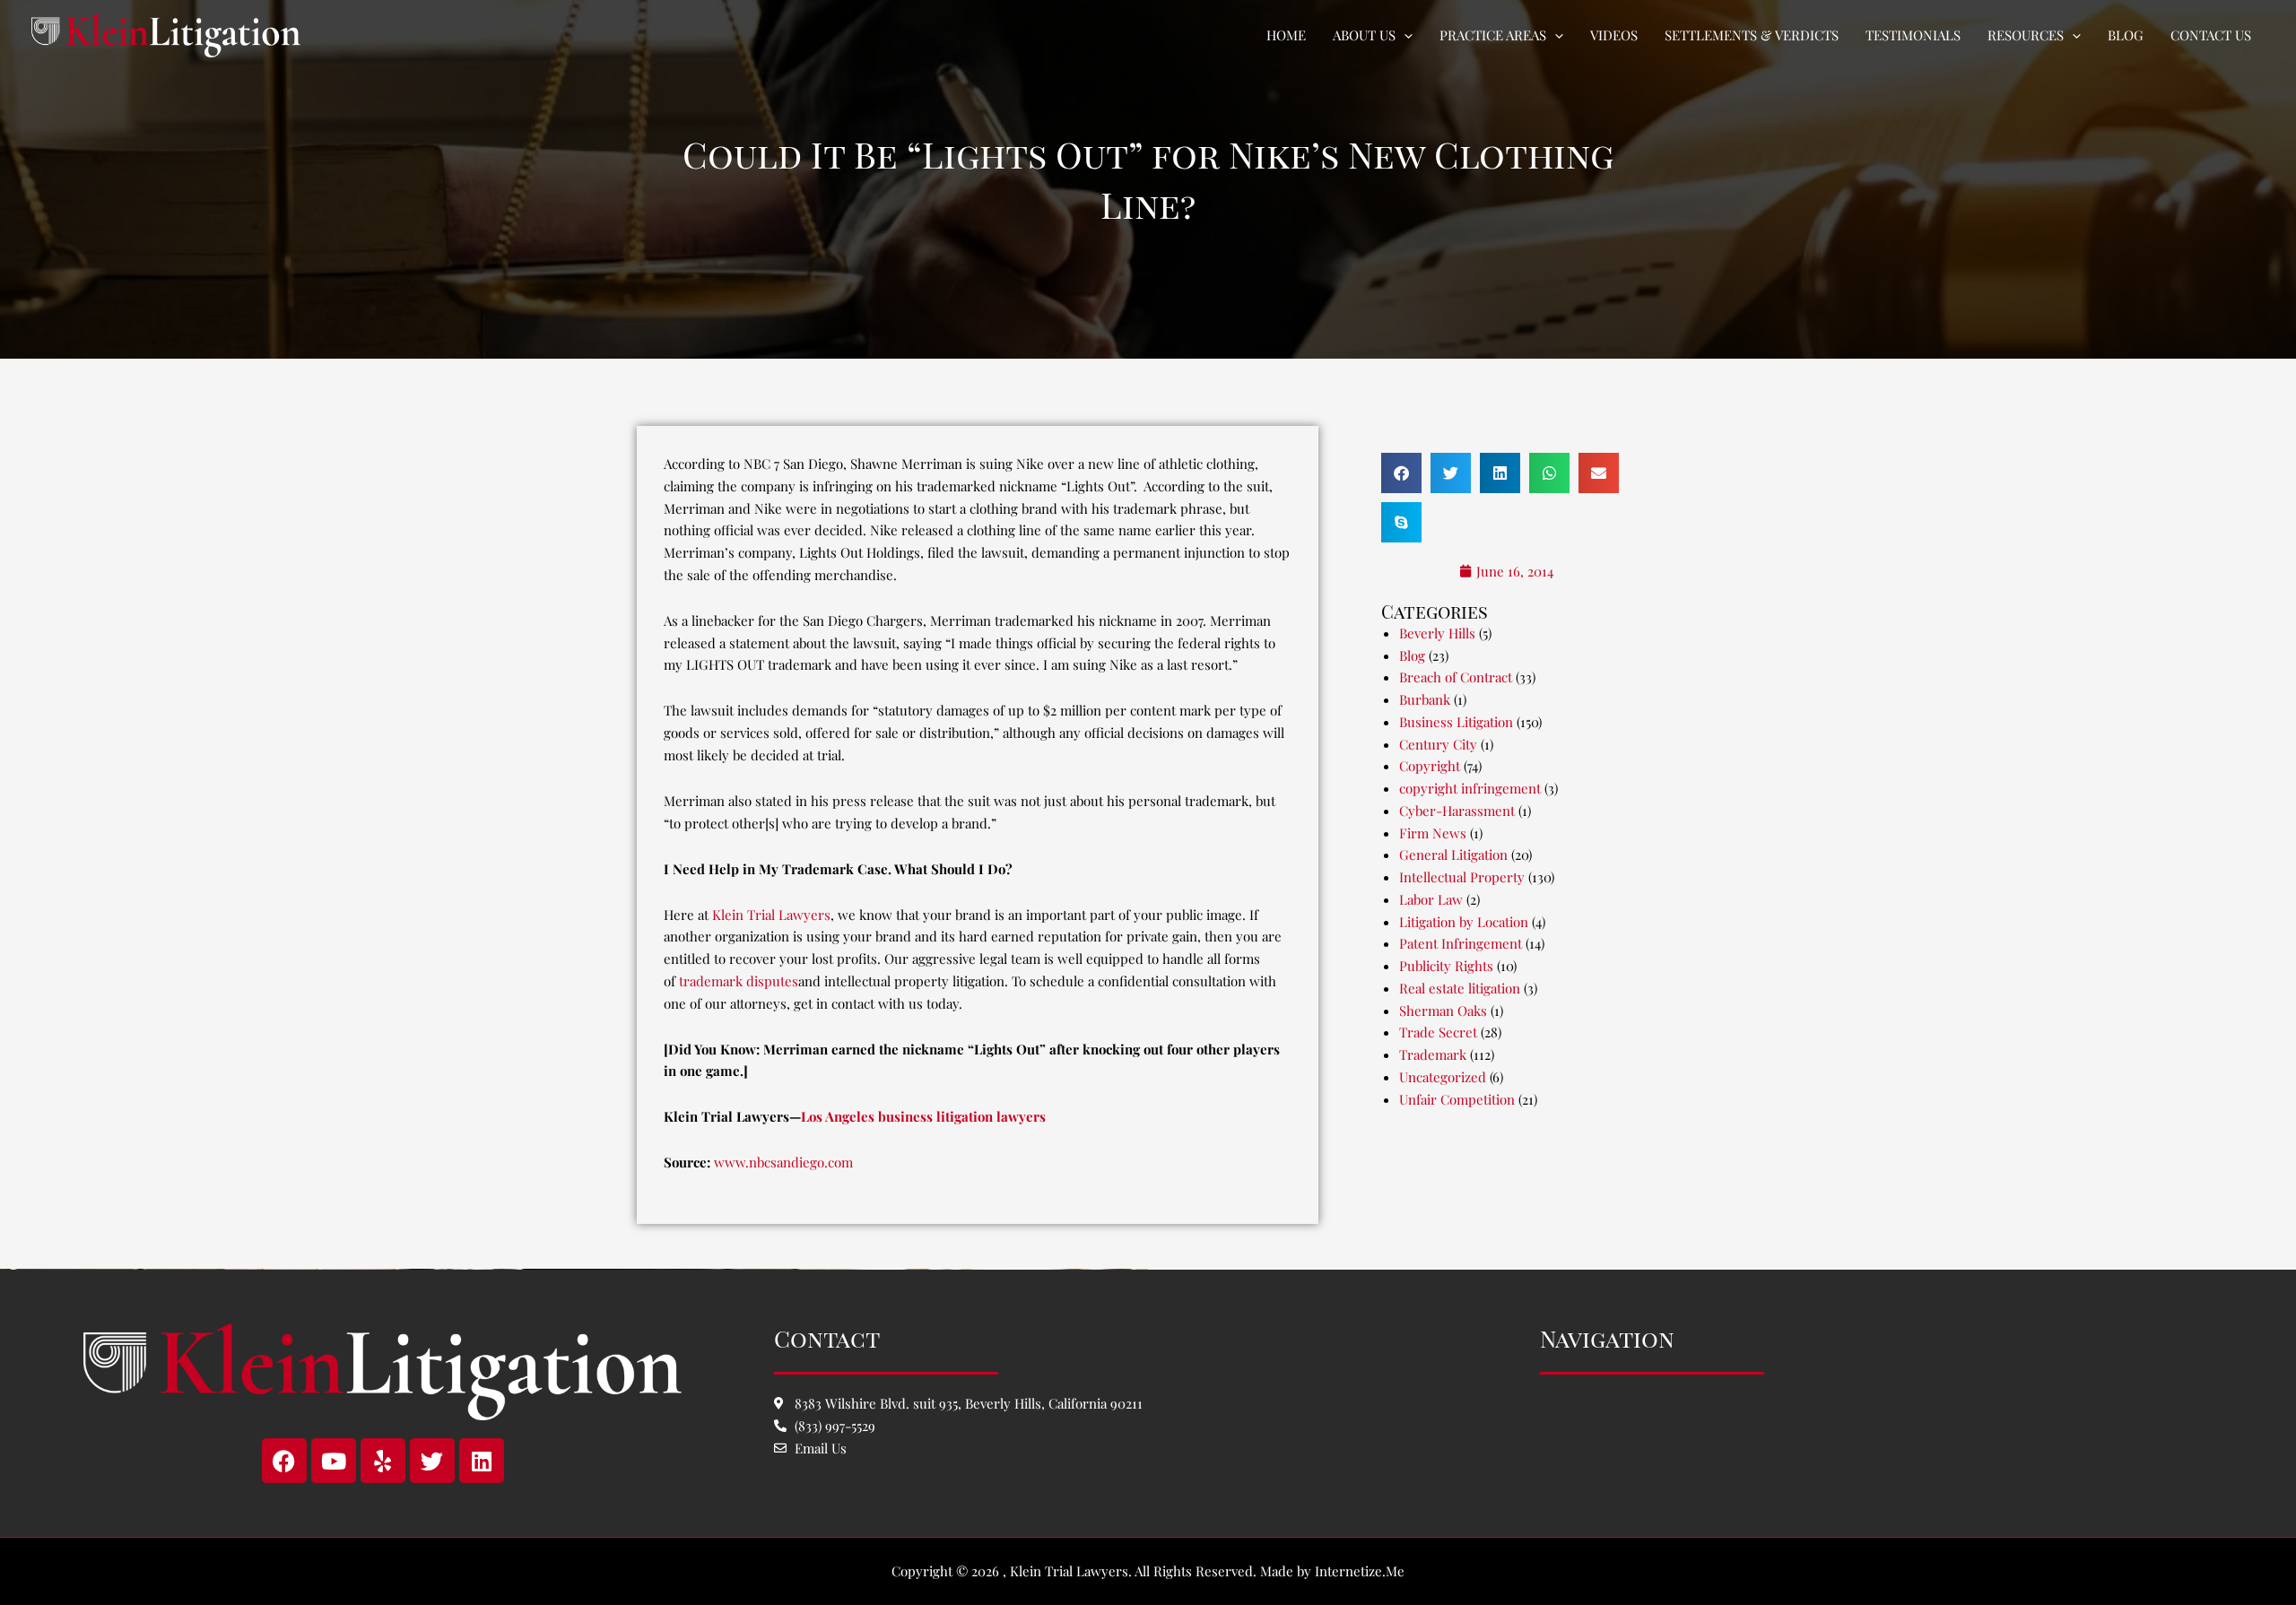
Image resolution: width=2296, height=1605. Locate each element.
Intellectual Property (1462, 877)
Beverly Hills (1437, 633)
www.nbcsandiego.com (783, 1162)
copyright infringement (1470, 788)
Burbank (1425, 699)
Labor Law (1431, 899)
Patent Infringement (1461, 943)
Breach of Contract (1456, 677)
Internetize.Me (1360, 1571)
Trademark (1433, 1054)
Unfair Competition (1457, 1099)
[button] (1404, 35)
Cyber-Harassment (1457, 811)
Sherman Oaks (1443, 1011)
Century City (1438, 744)
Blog (1412, 655)
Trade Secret (1438, 1032)
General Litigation (1453, 855)
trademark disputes (739, 981)
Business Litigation (1456, 722)
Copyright (1430, 766)
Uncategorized (1443, 1077)
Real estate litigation (1460, 988)
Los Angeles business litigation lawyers (923, 1116)
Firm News (1433, 833)
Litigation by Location (1464, 922)
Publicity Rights (1446, 966)
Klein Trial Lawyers (771, 915)
